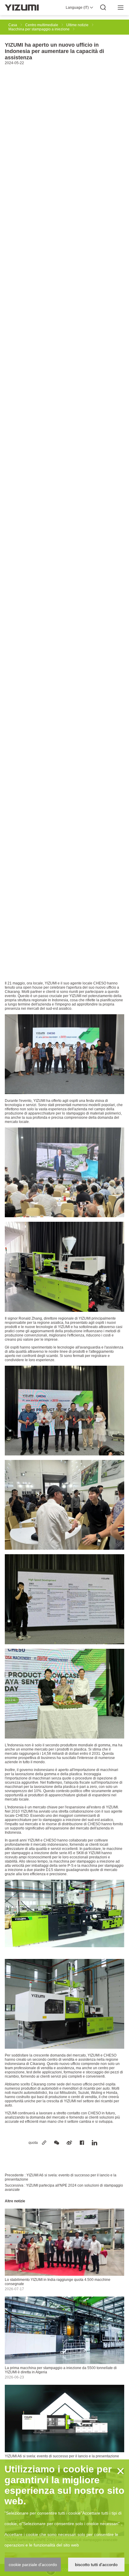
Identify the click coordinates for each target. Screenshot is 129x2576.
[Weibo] (69, 2143)
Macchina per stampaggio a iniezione (39, 29)
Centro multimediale (42, 25)
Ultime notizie (77, 25)
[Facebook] (82, 2143)
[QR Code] (57, 2143)
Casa (13, 25)
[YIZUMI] (22, 8)
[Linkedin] (94, 2143)
